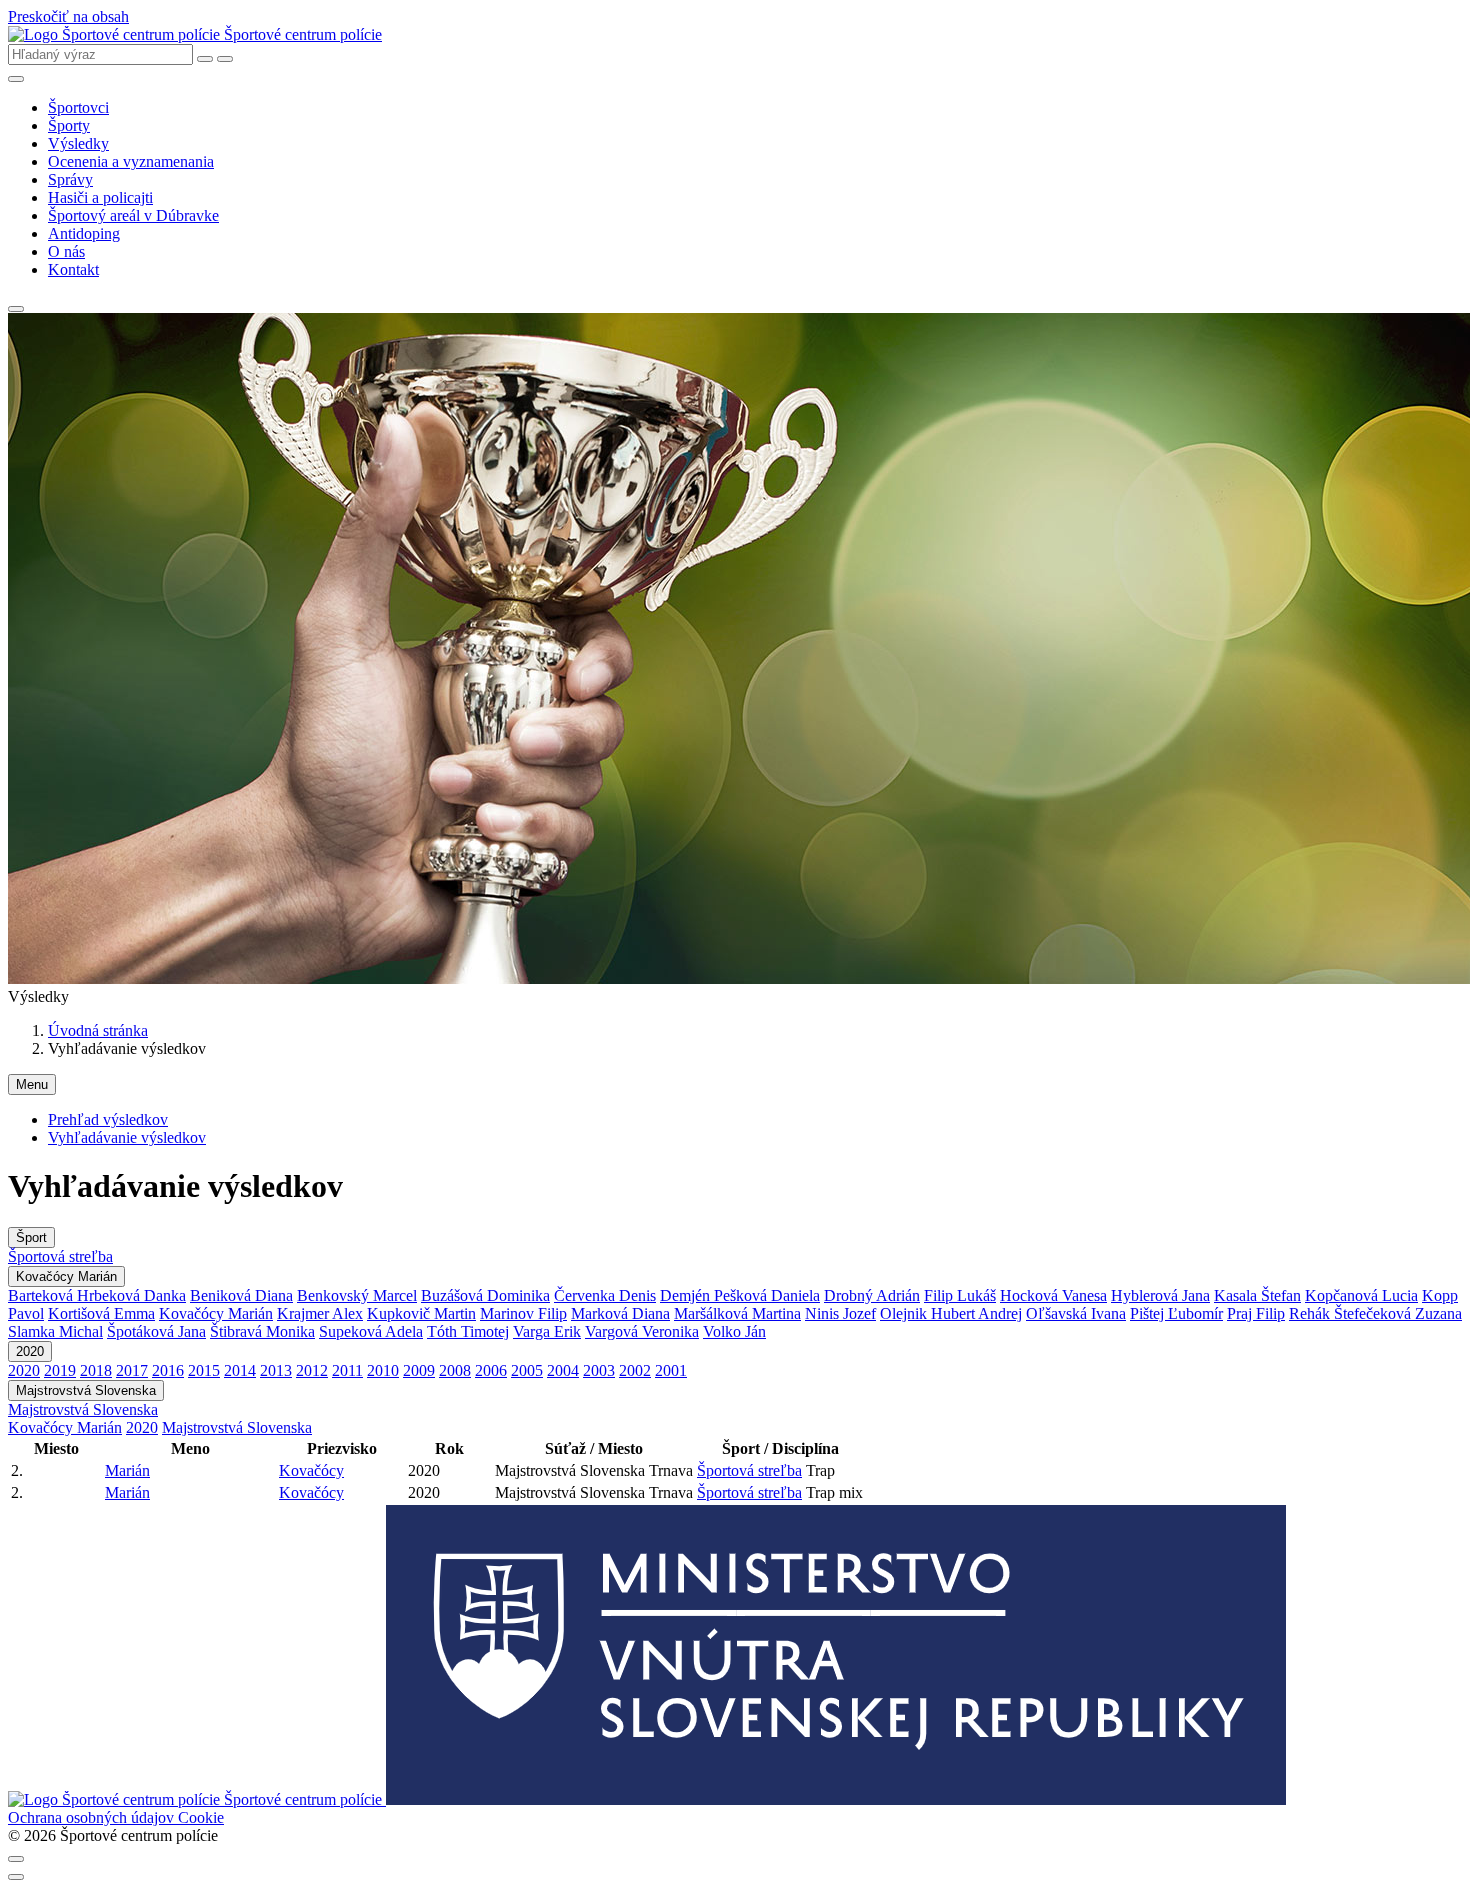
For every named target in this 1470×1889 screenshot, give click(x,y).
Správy (70, 179)
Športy (69, 125)
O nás (66, 251)
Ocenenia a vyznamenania (131, 161)
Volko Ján (734, 1331)
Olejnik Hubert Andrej (951, 1313)
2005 (527, 1370)
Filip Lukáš (960, 1295)
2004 (563, 1370)
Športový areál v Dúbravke (133, 215)
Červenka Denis (605, 1295)
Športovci (78, 107)
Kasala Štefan (1257, 1295)
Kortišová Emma (101, 1313)
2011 (347, 1370)
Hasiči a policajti (100, 197)
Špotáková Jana (156, 1331)
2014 (240, 1370)
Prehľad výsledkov (108, 1119)
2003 (599, 1370)
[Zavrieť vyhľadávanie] (205, 59)
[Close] (16, 1859)
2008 (455, 1370)
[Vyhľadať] (225, 59)
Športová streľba (60, 1256)
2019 (60, 1370)
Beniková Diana (241, 1295)
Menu (32, 1084)
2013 (276, 1370)
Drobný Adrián (872, 1295)
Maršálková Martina (737, 1313)
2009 (419, 1370)
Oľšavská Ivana (1076, 1313)
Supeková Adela (371, 1331)
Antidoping (84, 233)
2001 (671, 1370)
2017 (132, 1370)
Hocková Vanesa (1053, 1295)
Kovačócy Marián (66, 1276)
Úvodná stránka (98, 1030)
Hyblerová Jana (1160, 1295)
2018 (96, 1370)
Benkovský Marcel (357, 1295)
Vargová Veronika (642, 1331)
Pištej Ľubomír (1176, 1313)
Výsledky (78, 143)
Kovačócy (311, 1470)
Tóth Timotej (468, 1331)
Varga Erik (547, 1331)
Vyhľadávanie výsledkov (127, 1137)
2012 (312, 1370)
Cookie (201, 1817)
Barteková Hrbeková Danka (97, 1295)
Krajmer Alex (320, 1313)
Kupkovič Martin (421, 1313)
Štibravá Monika (262, 1331)
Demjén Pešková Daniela (740, 1295)
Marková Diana (620, 1313)
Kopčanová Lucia (1361, 1295)
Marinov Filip (523, 1313)
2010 (383, 1370)
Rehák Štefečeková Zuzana (1375, 1313)
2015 (204, 1370)
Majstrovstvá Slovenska (86, 1390)
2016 (168, 1370)
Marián (127, 1470)
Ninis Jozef (840, 1313)
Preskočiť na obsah (68, 16)
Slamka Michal (55, 1331)
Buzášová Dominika (485, 1295)
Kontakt (73, 269)
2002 (635, 1370)
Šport (31, 1237)
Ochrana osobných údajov (93, 1817)
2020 (30, 1351)
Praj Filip (1256, 1313)
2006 (491, 1370)
